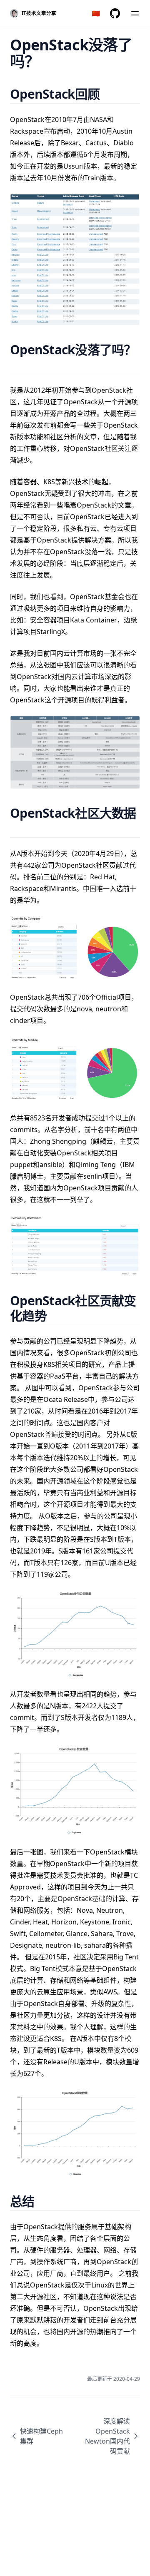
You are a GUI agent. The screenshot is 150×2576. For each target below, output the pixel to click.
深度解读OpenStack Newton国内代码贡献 (107, 2436)
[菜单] (135, 13)
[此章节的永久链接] (110, 94)
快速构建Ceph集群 (41, 2436)
